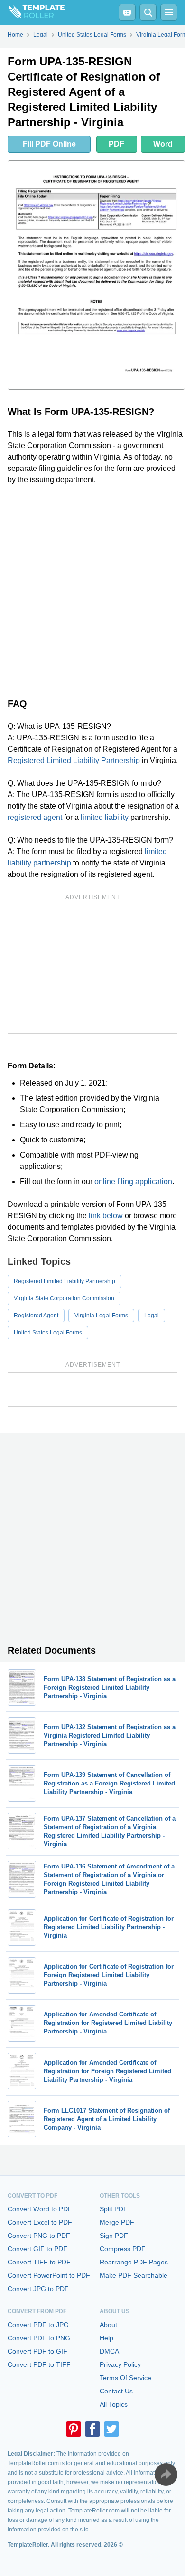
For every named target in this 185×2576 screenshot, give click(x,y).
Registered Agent (36, 1316)
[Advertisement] (92, 589)
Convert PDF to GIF (37, 2351)
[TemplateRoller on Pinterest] (74, 2429)
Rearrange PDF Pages (134, 2262)
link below (106, 1216)
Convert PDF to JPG (38, 2325)
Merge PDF (117, 2222)
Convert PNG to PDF (39, 2236)
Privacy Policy (120, 2364)
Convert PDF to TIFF (39, 2364)
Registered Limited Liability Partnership (74, 760)
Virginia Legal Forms (101, 1316)
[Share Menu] (166, 2475)
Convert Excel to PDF (40, 2222)
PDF (116, 144)
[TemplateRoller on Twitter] (111, 2429)
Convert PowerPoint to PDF (49, 2275)
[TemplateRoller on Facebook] (92, 2429)
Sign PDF (114, 2236)
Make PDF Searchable (134, 2275)
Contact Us (116, 2391)
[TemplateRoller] (32, 12)
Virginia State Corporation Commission (64, 1298)
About (108, 2325)
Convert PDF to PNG (39, 2338)
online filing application (133, 1182)
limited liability (105, 817)
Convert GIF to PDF (37, 2249)
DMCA (109, 2351)
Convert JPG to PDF (38, 2289)
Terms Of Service (125, 2378)
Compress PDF (123, 2249)
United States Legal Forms (48, 1333)
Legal (152, 1316)
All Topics (114, 2404)
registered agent (35, 817)
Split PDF (114, 2209)
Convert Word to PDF (40, 2209)
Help (106, 2338)
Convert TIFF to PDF (39, 2262)
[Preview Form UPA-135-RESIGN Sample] (96, 275)
